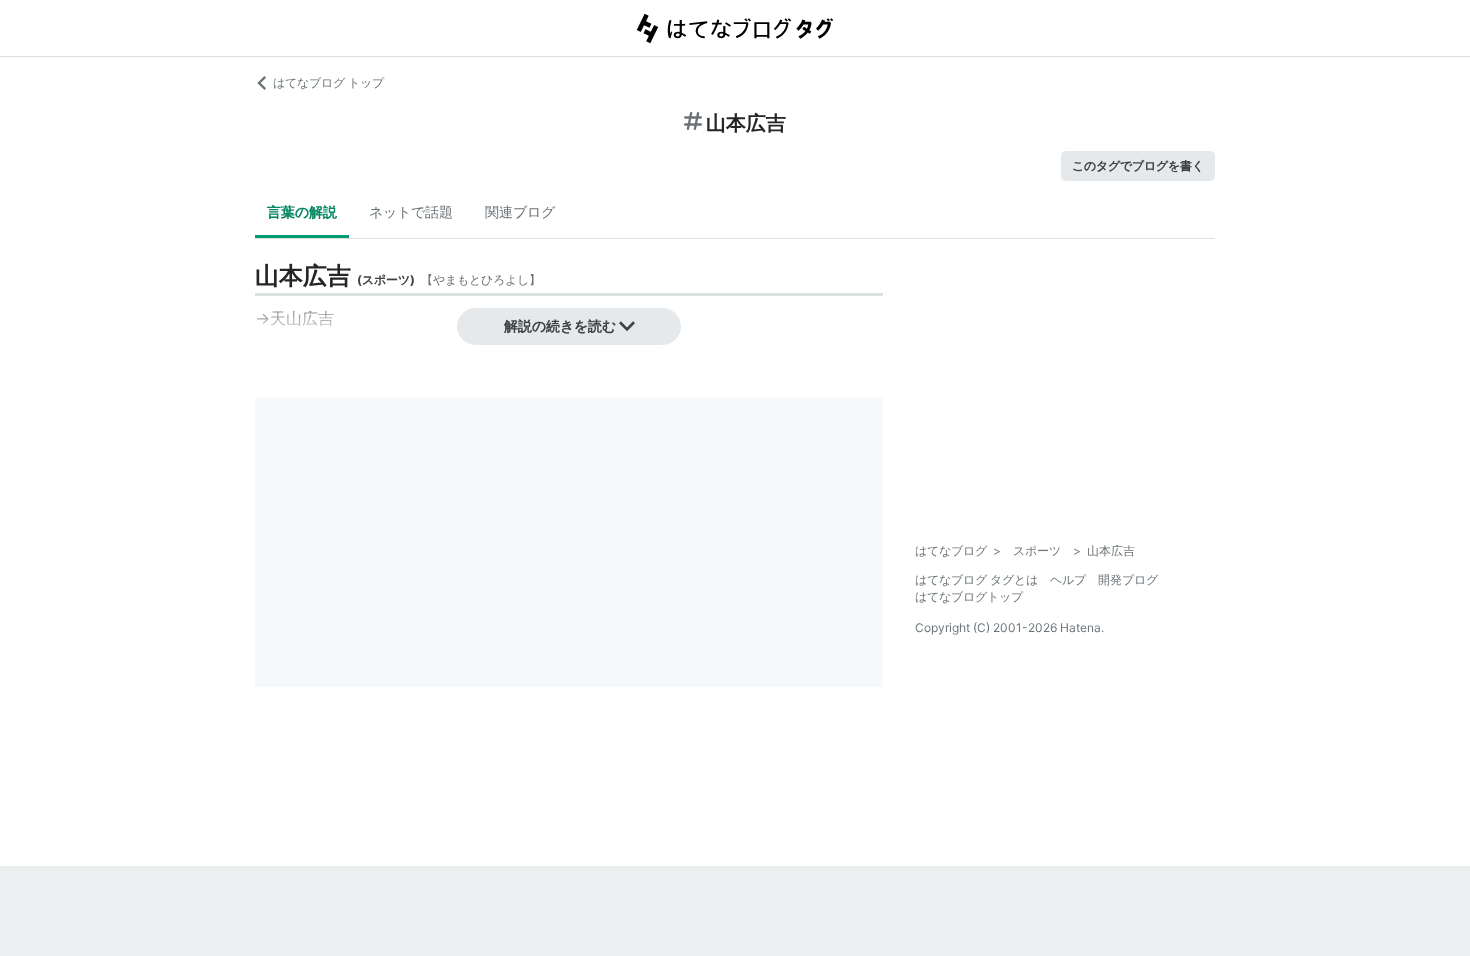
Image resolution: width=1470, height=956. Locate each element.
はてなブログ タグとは (976, 579)
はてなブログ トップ (328, 82)
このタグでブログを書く (1138, 165)
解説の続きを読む (560, 325)
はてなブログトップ (969, 596)
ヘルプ (1068, 579)
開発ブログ (1128, 579)
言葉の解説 (302, 211)
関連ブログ (520, 211)
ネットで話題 (411, 211)
